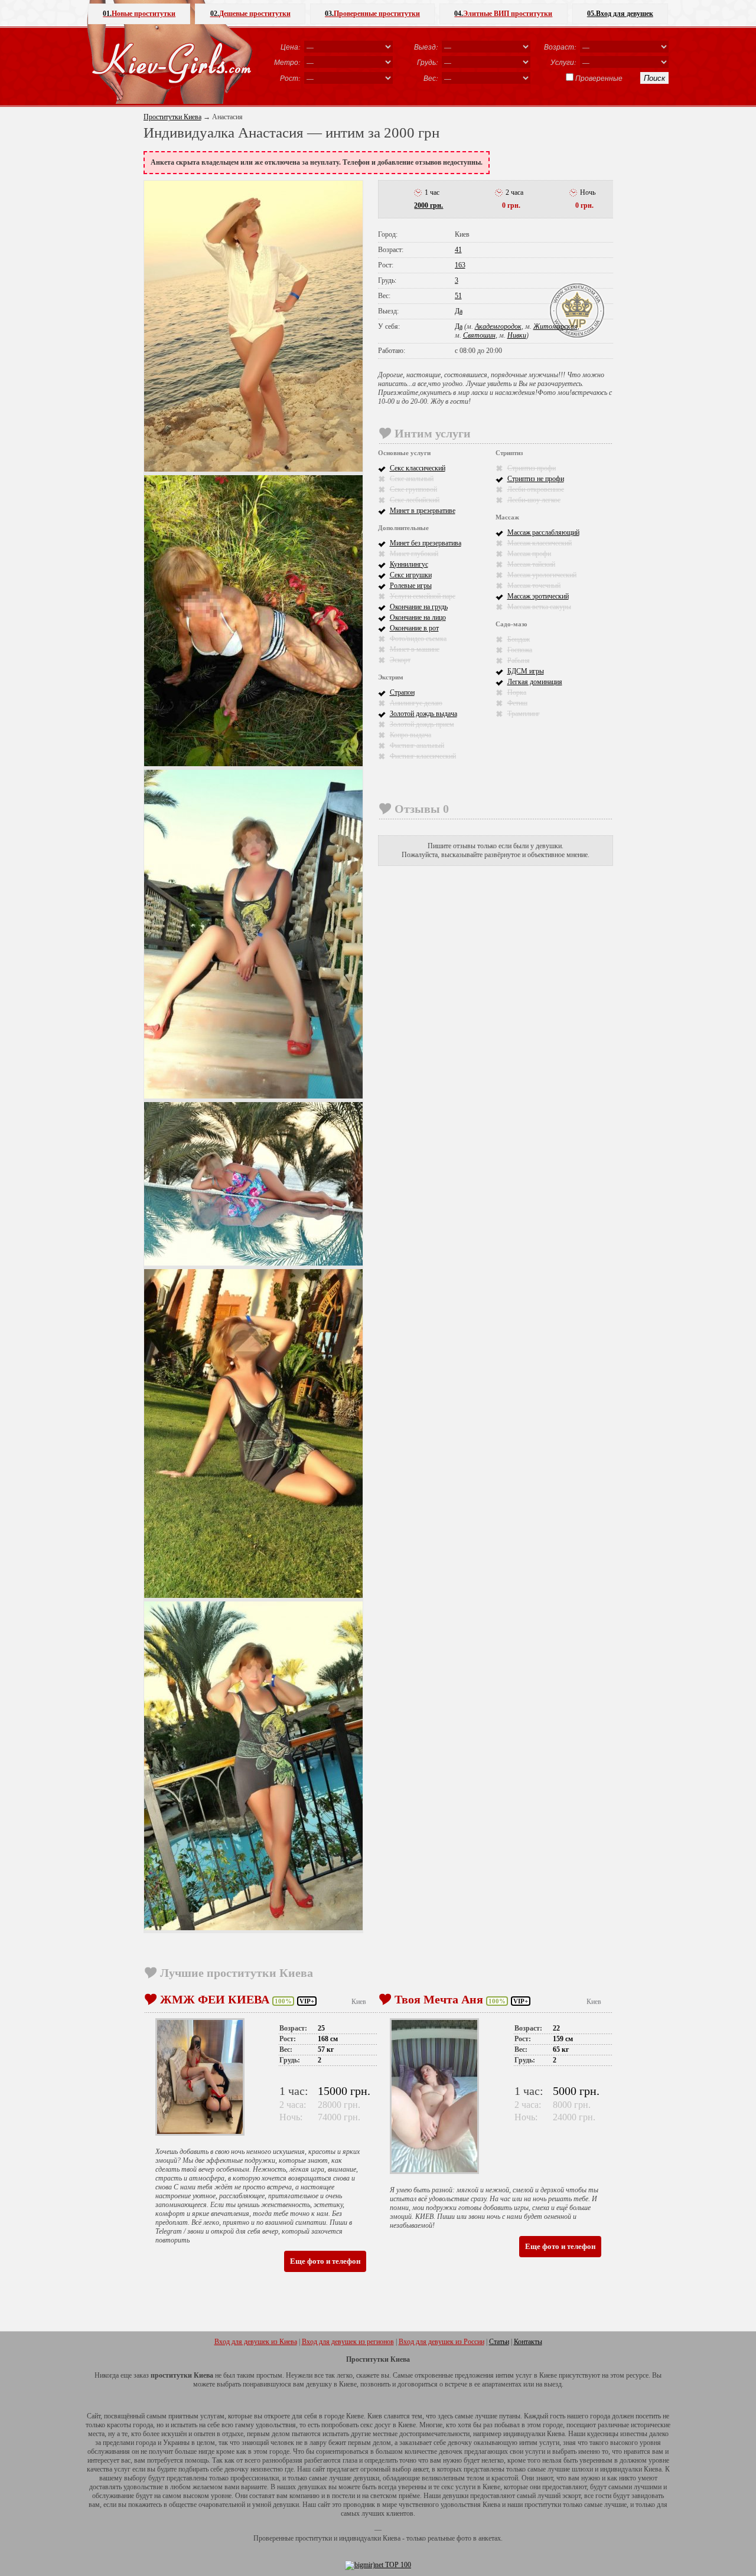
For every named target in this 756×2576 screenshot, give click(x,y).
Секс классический (418, 468)
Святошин (479, 335)
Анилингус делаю (416, 703)
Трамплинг (524, 714)
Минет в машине (415, 649)
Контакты (528, 2342)
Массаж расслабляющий (543, 532)
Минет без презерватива (426, 543)
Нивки (517, 335)
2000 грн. (428, 205)
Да (459, 311)
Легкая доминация (535, 682)
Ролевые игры (411, 586)
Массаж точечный (534, 586)
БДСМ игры (526, 671)
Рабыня (519, 661)
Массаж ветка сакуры (539, 607)
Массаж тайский (531, 564)
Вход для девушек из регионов (348, 2342)
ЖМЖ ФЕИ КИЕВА (215, 1999)
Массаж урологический (542, 575)
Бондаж (519, 639)
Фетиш (517, 703)
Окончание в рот (414, 628)
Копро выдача (410, 735)
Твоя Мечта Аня (439, 1999)
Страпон (402, 692)
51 (458, 296)
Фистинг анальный (417, 746)
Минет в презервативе (423, 511)
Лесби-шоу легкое (534, 500)
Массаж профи (529, 554)
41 (458, 250)
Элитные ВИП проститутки (503, 14)
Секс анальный (412, 479)
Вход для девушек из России (441, 2342)
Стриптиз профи (532, 468)
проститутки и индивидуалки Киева (348, 2538)
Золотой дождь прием (422, 724)
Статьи (499, 2342)
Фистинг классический (423, 756)
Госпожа (520, 650)
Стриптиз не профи (536, 479)
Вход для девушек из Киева (256, 2342)
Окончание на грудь (419, 607)
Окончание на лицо (418, 617)
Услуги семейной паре (423, 596)
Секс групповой (413, 489)
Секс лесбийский (415, 500)
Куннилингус (409, 564)
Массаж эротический (538, 596)
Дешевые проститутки (250, 14)
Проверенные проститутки (372, 14)
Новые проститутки (139, 14)
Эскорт (400, 660)
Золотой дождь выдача (423, 714)
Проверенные (599, 78)
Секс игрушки (411, 575)
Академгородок (498, 326)
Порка (517, 692)
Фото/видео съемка (418, 639)
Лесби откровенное (536, 489)
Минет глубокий (414, 554)
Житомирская (555, 326)
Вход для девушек (620, 14)
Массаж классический (540, 543)
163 (460, 265)
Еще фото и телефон (325, 2261)
